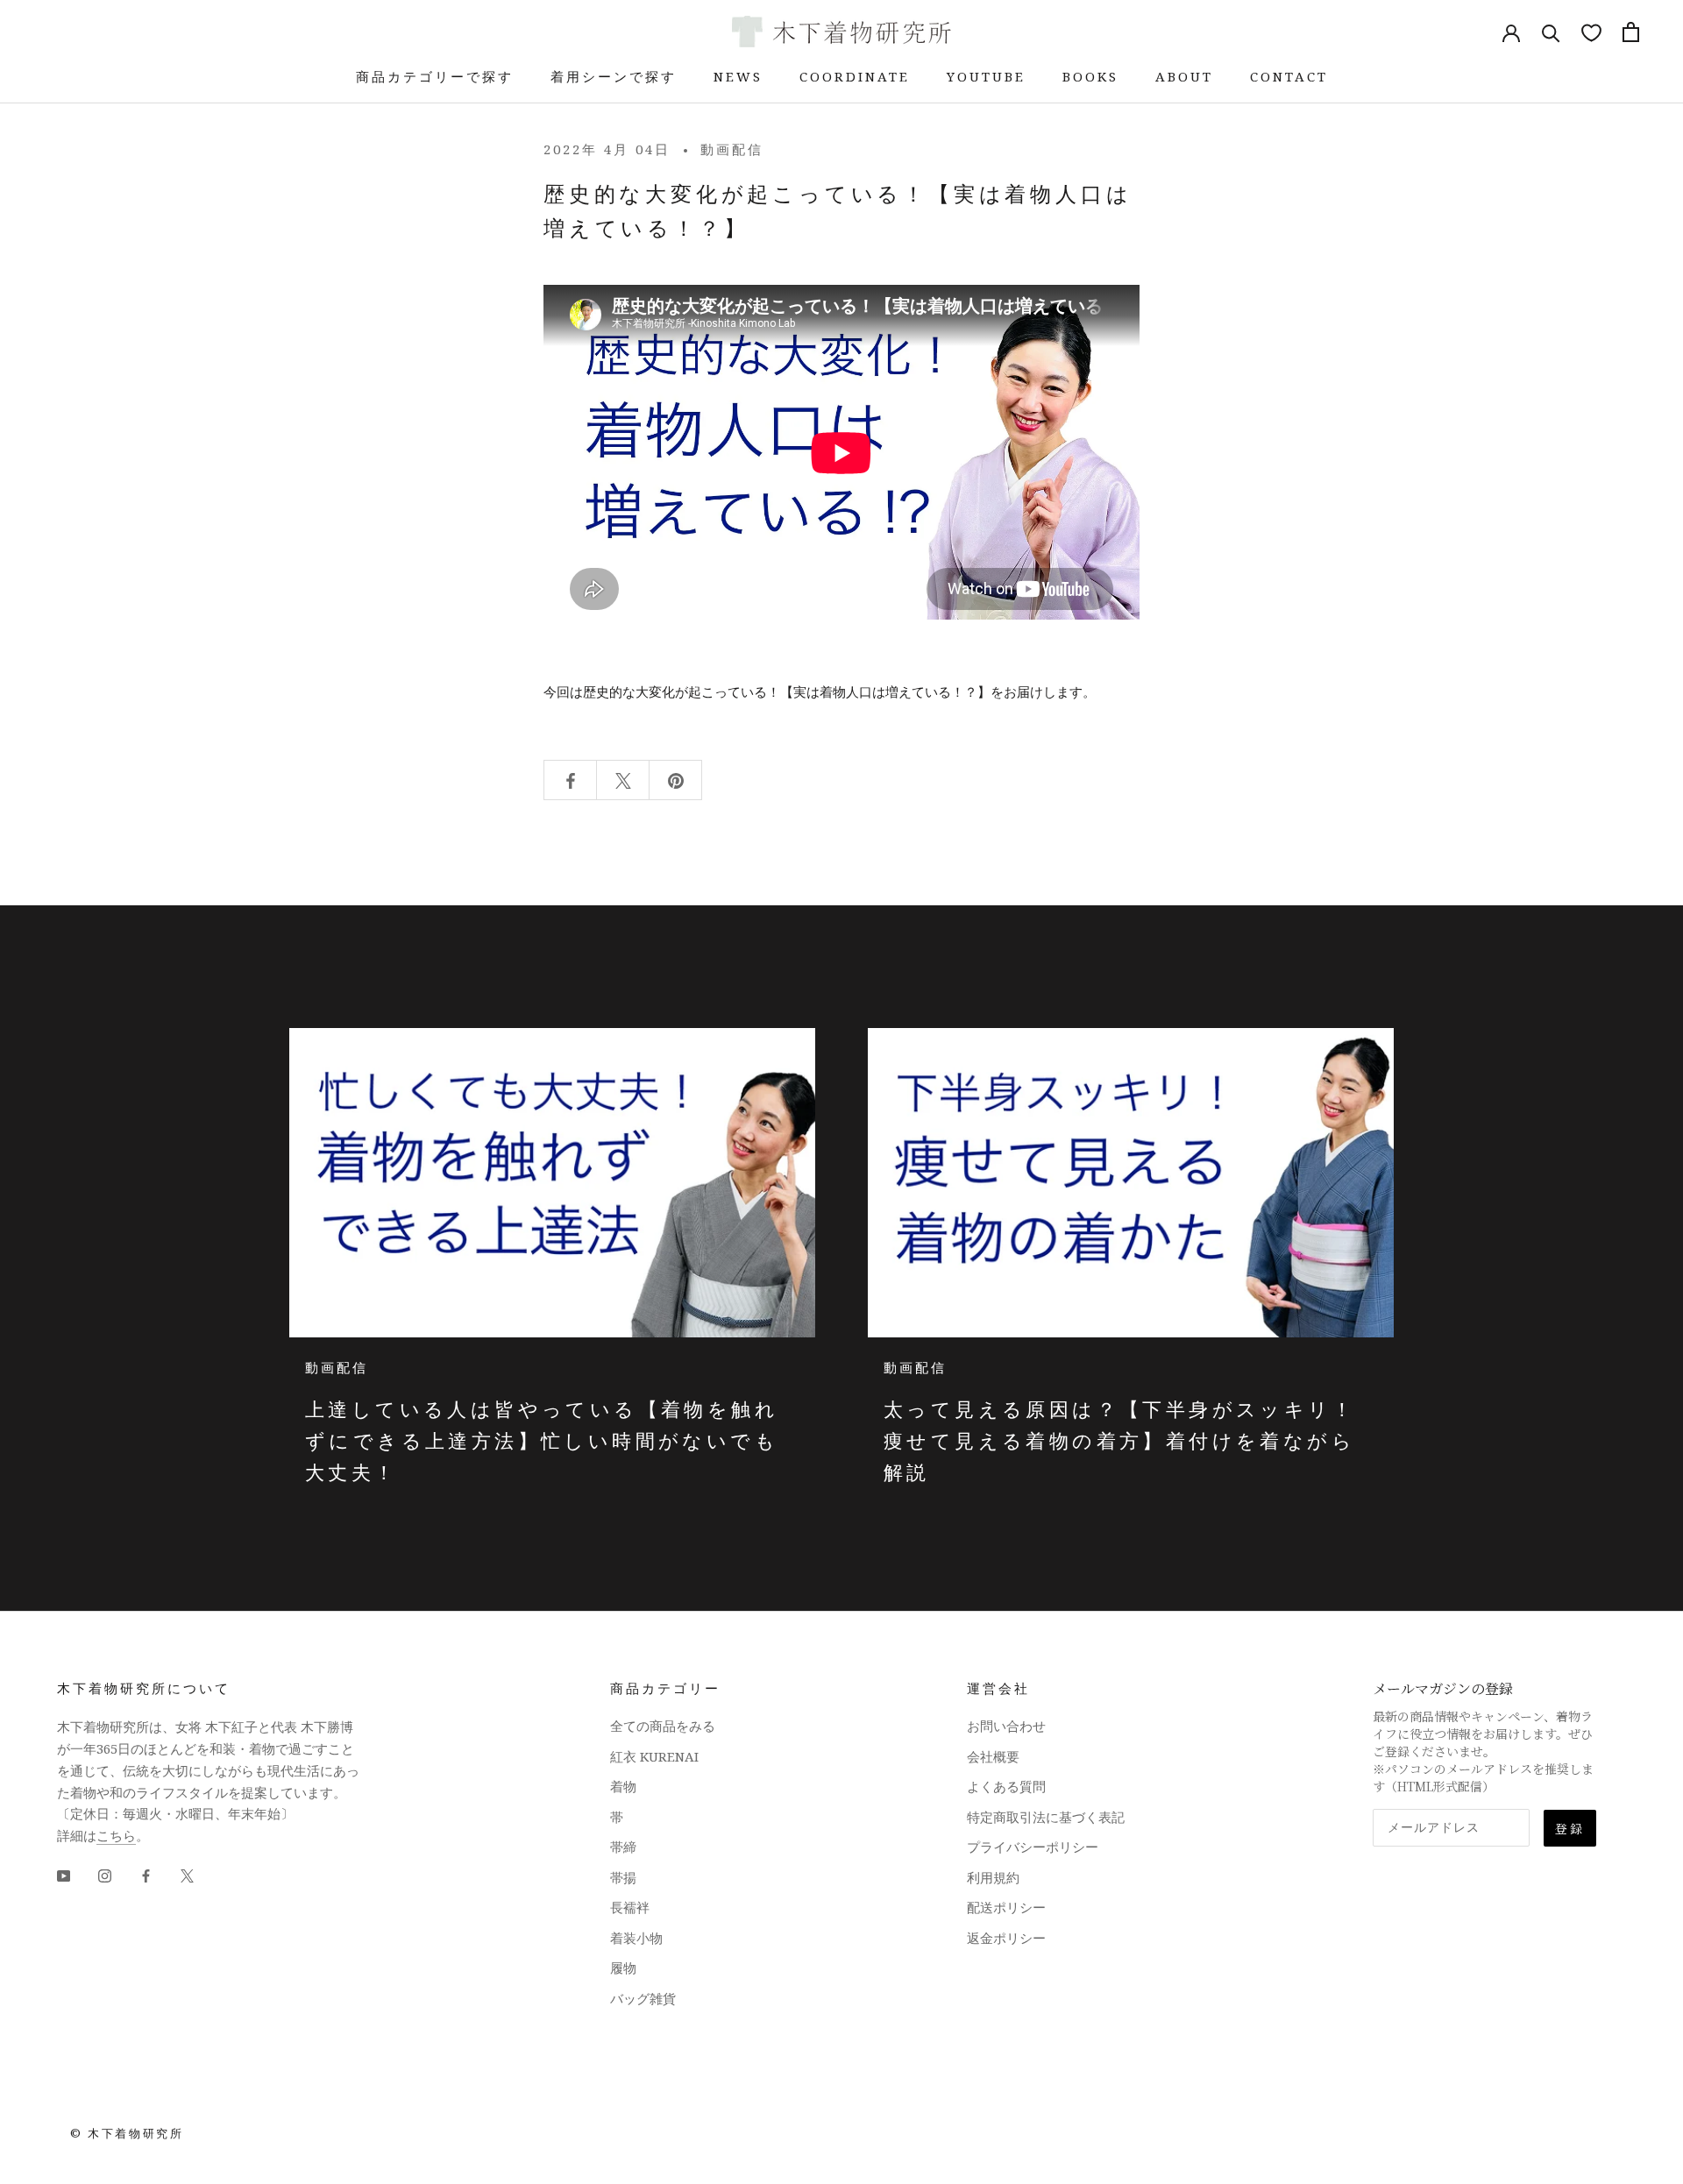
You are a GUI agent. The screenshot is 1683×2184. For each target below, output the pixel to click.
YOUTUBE (986, 76)
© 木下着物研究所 (127, 2133)
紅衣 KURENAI (654, 1756)
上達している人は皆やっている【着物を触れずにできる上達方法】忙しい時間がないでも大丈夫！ (542, 1440)
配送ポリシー (1006, 1907)
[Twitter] (187, 1875)
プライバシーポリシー (1033, 1847)
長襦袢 (630, 1907)
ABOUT (1184, 76)
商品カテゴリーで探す (435, 76)
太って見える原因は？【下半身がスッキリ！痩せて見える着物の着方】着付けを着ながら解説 (1119, 1440)
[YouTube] (64, 1875)
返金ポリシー (1006, 1938)
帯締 (623, 1847)
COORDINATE (855, 76)
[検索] (1551, 32)
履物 (623, 1968)
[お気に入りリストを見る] (1591, 32)
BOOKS (1090, 76)
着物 (623, 1786)
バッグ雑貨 (643, 1998)
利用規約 (993, 1877)
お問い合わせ (1006, 1726)
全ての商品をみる (663, 1726)
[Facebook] (146, 1875)
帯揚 (623, 1877)
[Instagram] (105, 1875)
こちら (116, 1835)
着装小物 (636, 1938)
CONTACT (1289, 76)
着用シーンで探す (614, 76)
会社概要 (993, 1756)
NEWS (738, 76)
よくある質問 (1006, 1786)
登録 (1570, 1828)
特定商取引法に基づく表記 (1046, 1817)
